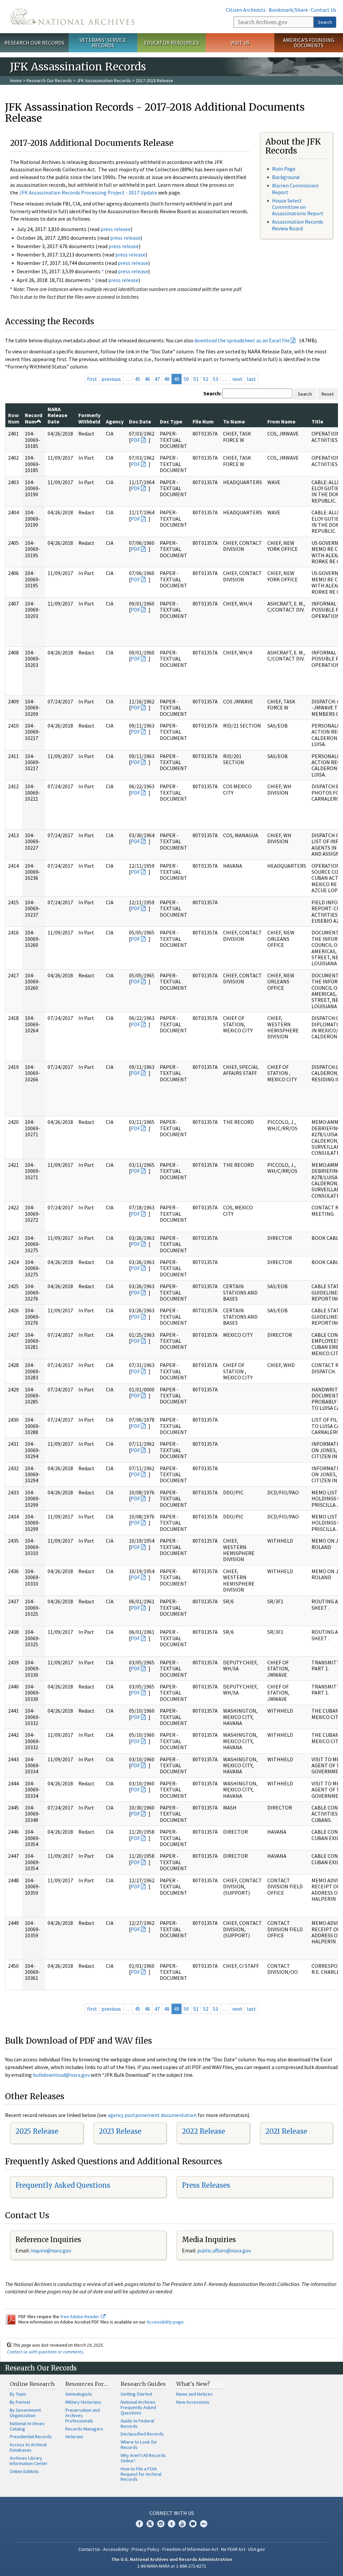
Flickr (204, 2524)
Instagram (161, 2524)
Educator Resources (171, 43)
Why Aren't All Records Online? (143, 2458)
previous (111, 379)
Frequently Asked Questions (63, 2185)
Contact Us (324, 10)
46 (147, 379)
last (251, 379)
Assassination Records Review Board (298, 225)
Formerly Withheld (89, 418)
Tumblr (171, 2524)
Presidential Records (31, 2437)
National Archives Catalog (27, 2426)
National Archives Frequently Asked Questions (138, 2407)
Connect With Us (172, 2513)
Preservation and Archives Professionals (83, 2415)
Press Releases (206, 2185)
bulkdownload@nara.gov (61, 2075)
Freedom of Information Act (190, 2549)
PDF (135, 440)
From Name (281, 421)
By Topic (18, 2394)
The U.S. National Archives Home (72, 17)
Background (286, 177)
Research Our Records (34, 43)
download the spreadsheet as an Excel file (242, 340)
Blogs (193, 2524)
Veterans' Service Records (103, 43)
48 (167, 379)
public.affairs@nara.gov (224, 2250)
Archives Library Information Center (29, 2461)
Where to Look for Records (139, 2445)
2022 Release (203, 2131)
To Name (234, 421)
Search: (212, 393)
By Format (20, 2402)
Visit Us (240, 43)
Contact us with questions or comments (45, 2352)
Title (317, 421)
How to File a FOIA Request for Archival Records (141, 2474)
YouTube (182, 2524)
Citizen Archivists (246, 10)
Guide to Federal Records (137, 2423)
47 (157, 379)
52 (206, 379)
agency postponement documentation (152, 2115)
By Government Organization (25, 2413)
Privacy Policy (146, 2549)
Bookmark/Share (288, 10)
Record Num (33, 418)
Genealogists (79, 2394)
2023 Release (120, 2131)
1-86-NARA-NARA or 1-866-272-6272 (172, 2566)
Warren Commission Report (295, 189)
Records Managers (84, 2429)
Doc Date (140, 421)
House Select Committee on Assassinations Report (298, 207)
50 (186, 379)
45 (138, 379)
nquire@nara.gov (52, 2250)
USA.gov (257, 2549)
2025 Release (37, 2131)
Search (325, 22)
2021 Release (286, 2131)
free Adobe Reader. (81, 2316)
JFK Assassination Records (104, 80)
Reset (328, 394)
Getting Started (136, 2394)
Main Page (284, 169)
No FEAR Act (233, 2549)
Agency (115, 421)
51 (196, 379)
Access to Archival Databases (28, 2447)
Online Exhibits (24, 2471)
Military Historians (83, 2402)
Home (16, 80)
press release (116, 229)
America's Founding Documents (309, 43)
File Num (203, 421)
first (92, 379)
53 (215, 379)
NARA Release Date (57, 415)
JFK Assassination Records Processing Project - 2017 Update (88, 192)
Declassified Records (142, 2434)
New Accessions (193, 2402)
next (237, 379)
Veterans (74, 2437)
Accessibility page (165, 2322)
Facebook (139, 2524)
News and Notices (194, 2394)
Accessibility (116, 2549)
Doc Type (171, 421)
